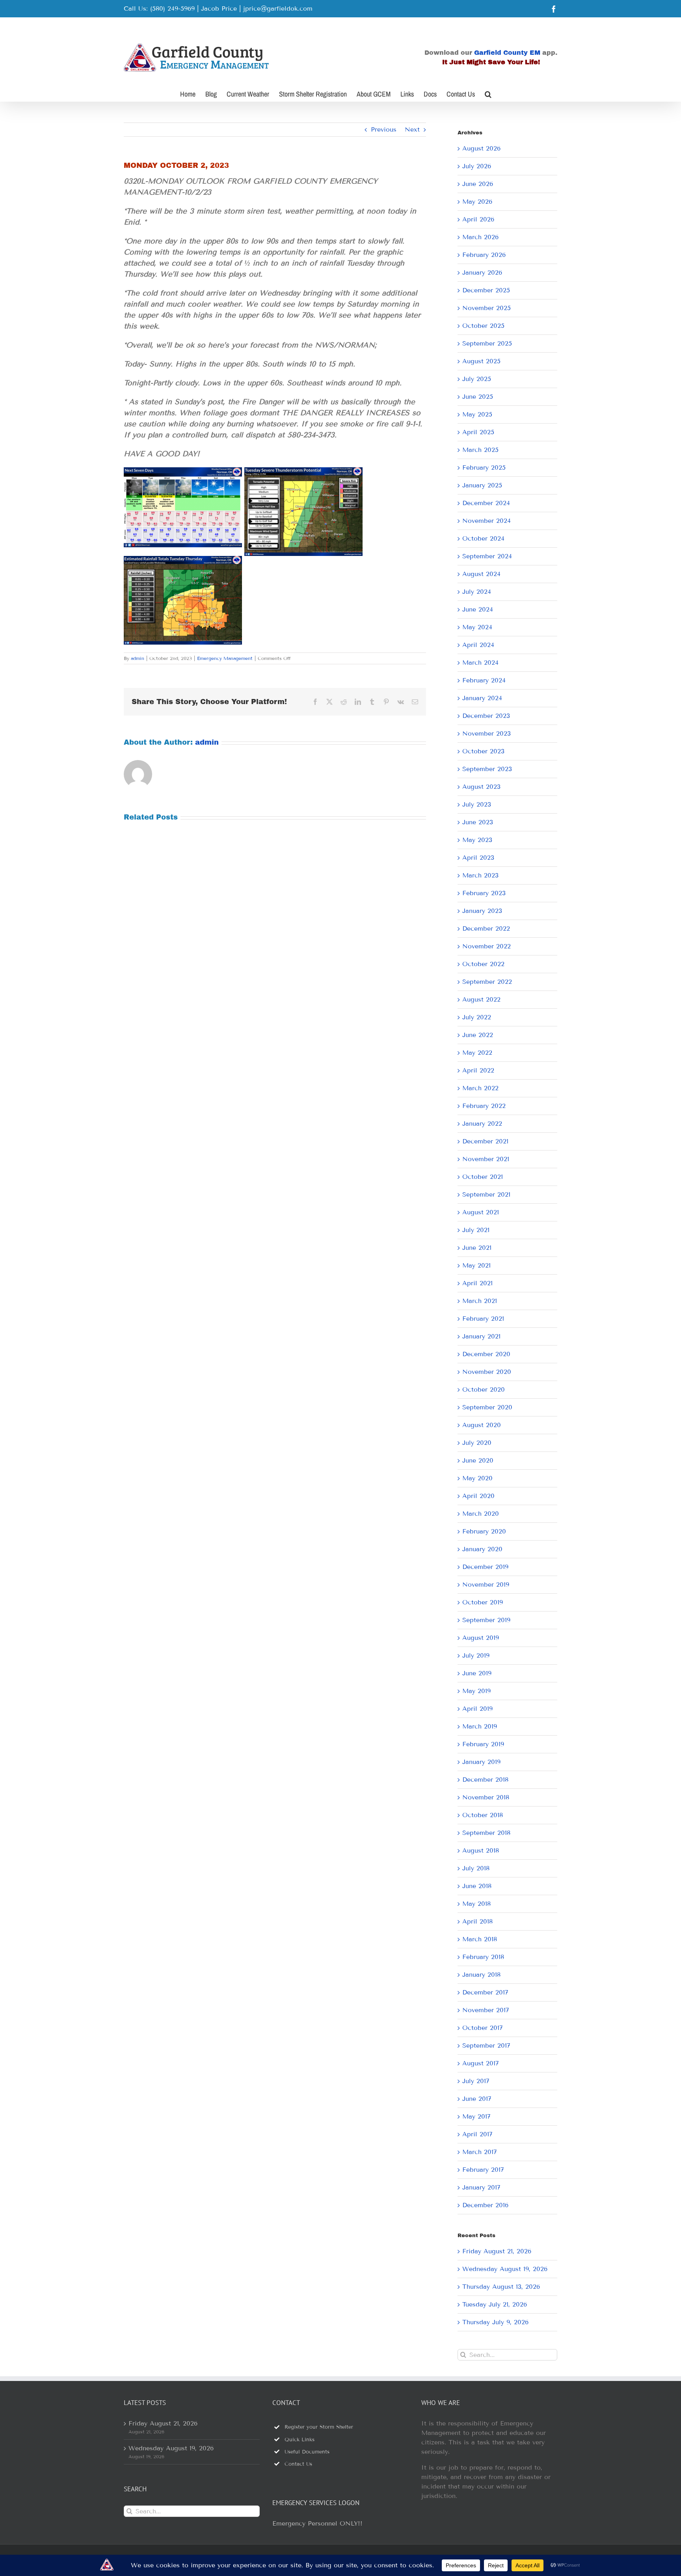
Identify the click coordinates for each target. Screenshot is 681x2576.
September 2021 (486, 1194)
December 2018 (485, 1780)
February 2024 (484, 680)
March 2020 (481, 1514)
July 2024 (477, 592)
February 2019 (483, 1744)
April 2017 (477, 2134)
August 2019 (481, 1638)
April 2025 (478, 432)
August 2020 (482, 1425)
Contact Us (298, 2464)
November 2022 (487, 946)
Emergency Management (225, 658)
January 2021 (481, 1336)
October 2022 (483, 964)
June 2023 (478, 822)
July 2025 (477, 379)
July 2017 (476, 2081)
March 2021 (480, 1301)
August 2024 (481, 574)
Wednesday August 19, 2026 (505, 2269)
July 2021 (476, 1230)
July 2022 (477, 1017)
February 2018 (483, 1957)
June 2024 (478, 609)
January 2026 (482, 272)
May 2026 (477, 202)
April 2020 (478, 1496)
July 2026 (477, 166)
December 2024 (486, 503)
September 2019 (486, 1620)
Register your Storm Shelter (319, 2427)
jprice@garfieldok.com (278, 8)
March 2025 (480, 450)
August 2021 (481, 1212)
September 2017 (486, 2045)
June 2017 (477, 2099)
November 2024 (487, 521)
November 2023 (487, 733)
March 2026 (480, 237)
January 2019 (481, 1762)
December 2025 (486, 290)
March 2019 (480, 1726)
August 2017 (481, 2063)
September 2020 (487, 1407)
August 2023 (481, 787)
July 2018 (476, 1868)
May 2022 (477, 1053)
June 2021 (477, 1248)
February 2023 (484, 893)
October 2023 (483, 751)
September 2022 (487, 982)
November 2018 (486, 1797)
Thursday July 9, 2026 (495, 2322)
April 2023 (478, 858)
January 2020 (482, 1549)
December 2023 (486, 716)
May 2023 (477, 840)
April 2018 (477, 1921)
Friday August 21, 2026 (497, 2251)
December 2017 (485, 1992)
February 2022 (484, 1106)
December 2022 (486, 928)
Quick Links (300, 2440)
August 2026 (481, 148)
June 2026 (478, 184)
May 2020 (477, 1478)
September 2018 (486, 1833)
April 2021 (477, 1283)
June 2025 (478, 397)
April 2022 (478, 1070)
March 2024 (480, 663)
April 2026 (478, 219)
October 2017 (483, 2028)
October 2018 (483, 1815)
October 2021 (483, 1177)
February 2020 (484, 1531)
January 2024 (482, 698)
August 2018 (481, 1850)
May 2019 (476, 1691)
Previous (384, 129)
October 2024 (483, 538)
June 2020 (478, 1460)
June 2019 (477, 1673)
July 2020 (477, 1443)
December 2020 (486, 1354)
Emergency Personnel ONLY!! (317, 2523)
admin (138, 658)
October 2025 (483, 326)
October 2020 (484, 1389)
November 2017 (486, 2010)
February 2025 (484, 467)
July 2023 (477, 804)
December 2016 (485, 2205)
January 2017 (481, 2187)
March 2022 (480, 1088)
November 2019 (486, 1584)
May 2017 (476, 2116)
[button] (488, 93)
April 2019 (477, 1709)
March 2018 (480, 1939)
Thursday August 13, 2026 (501, 2287)
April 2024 (478, 645)
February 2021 (483, 1319)
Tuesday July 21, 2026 (495, 2304)
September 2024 (487, 556)
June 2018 (477, 1886)
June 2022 (478, 1035)
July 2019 (476, 1655)
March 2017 (480, 2152)
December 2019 (485, 1567)
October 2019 (483, 1602)
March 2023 (480, 875)
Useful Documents (307, 2452)
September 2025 (487, 343)
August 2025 (481, 361)
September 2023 (487, 769)
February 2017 (483, 2170)
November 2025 (487, 308)
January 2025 (482, 485)
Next (412, 129)
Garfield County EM (507, 53)
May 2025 (477, 414)
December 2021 (485, 1141)
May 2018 (476, 1904)
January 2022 (482, 1124)
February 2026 (484, 255)
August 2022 (481, 999)
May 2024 (477, 627)
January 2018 (481, 1975)
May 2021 (476, 1265)
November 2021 (486, 1159)
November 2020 (487, 1372)
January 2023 (482, 911)
